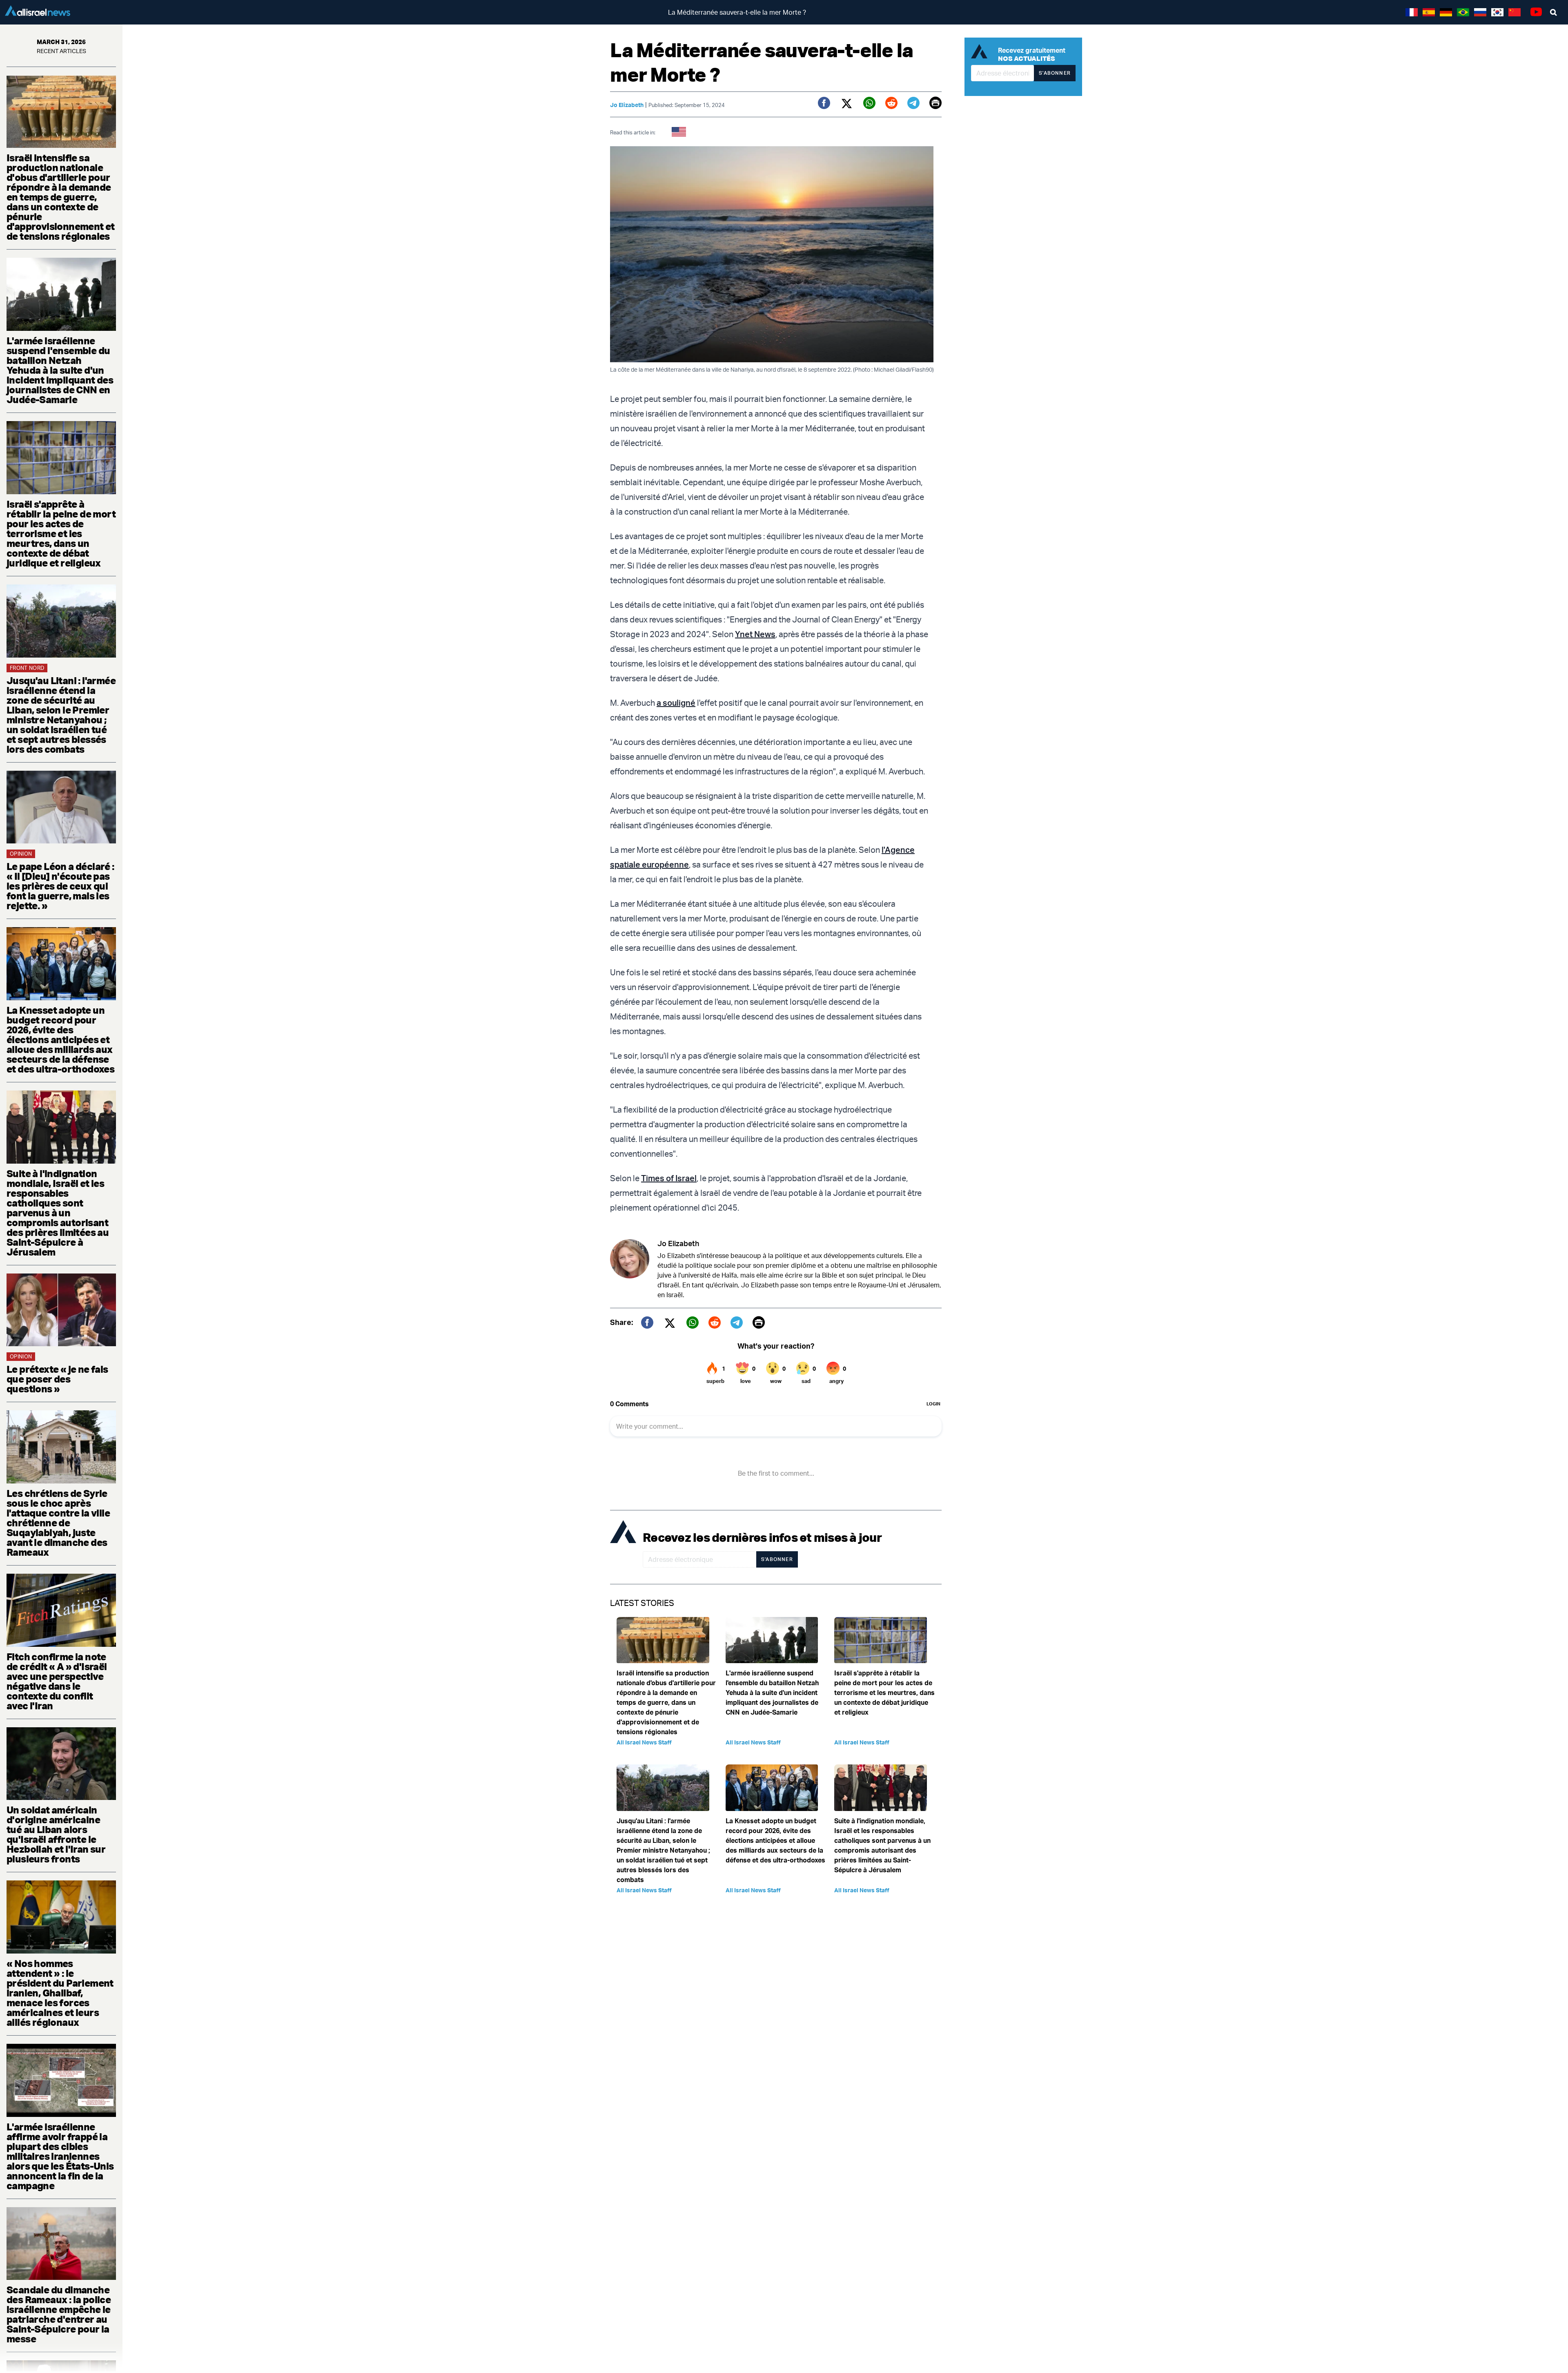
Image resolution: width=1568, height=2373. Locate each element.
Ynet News (755, 634)
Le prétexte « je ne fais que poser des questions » (57, 1379)
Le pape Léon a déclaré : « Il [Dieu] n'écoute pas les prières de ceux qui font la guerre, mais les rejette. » (60, 886)
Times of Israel (669, 1178)
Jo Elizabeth (627, 105)
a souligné (676, 703)
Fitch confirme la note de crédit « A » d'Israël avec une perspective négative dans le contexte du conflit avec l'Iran (57, 1681)
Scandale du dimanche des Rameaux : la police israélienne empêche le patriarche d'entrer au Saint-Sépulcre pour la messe (59, 2314)
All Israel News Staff (644, 1742)
